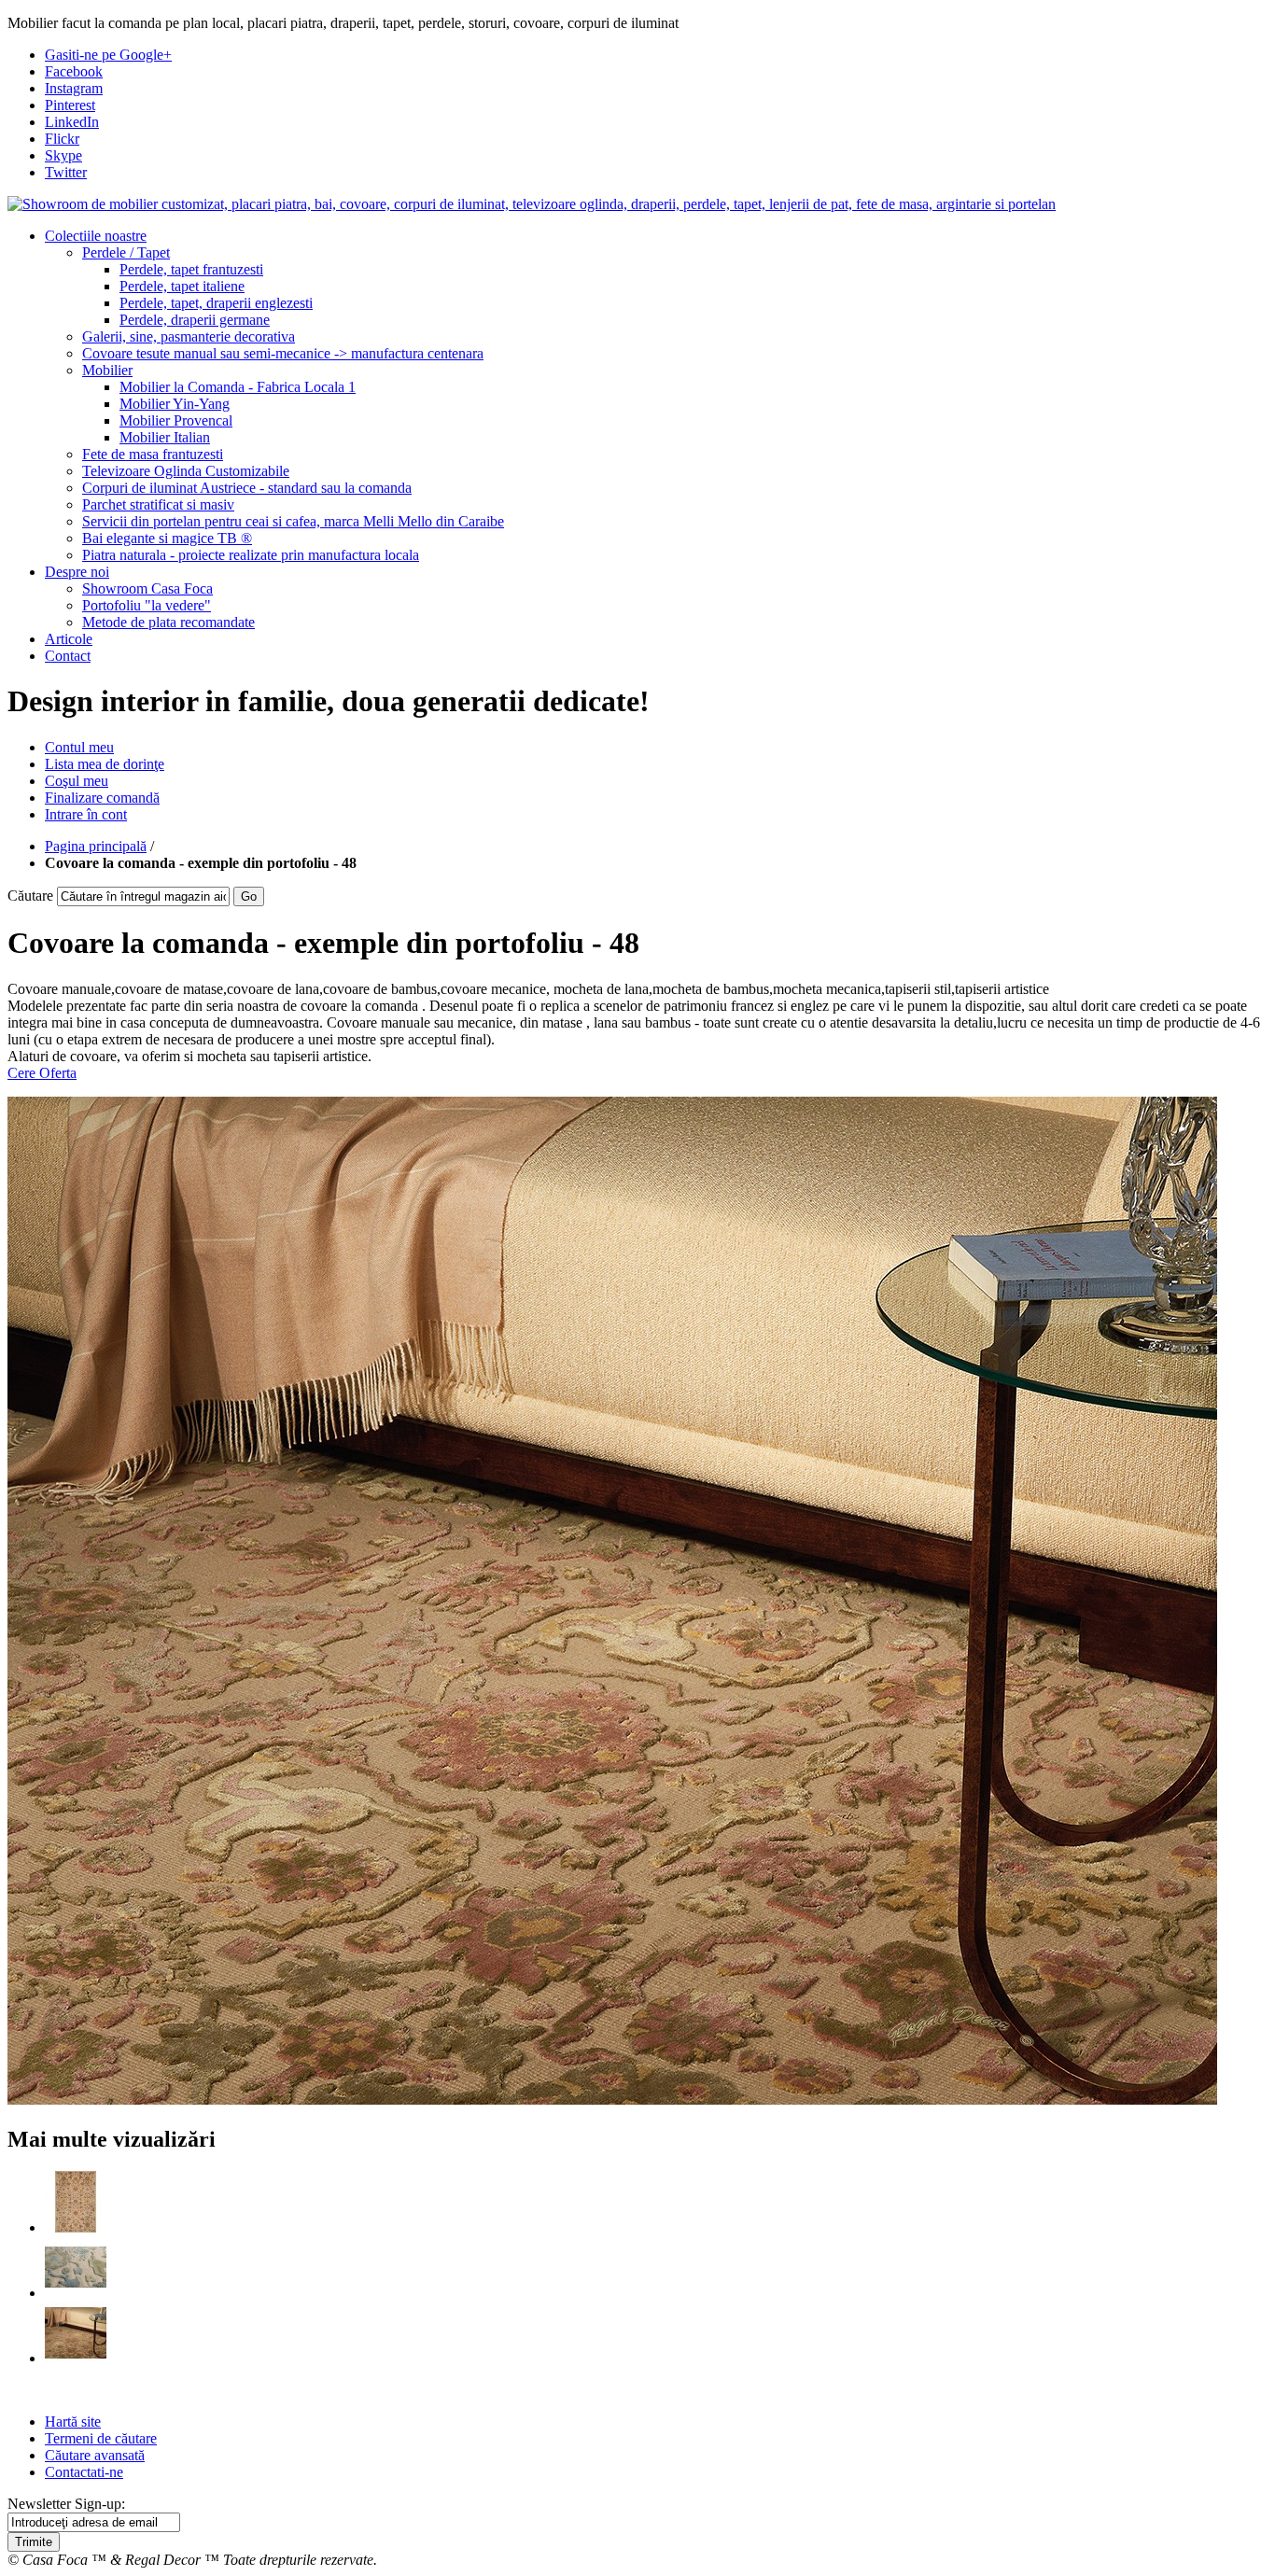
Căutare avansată (95, 2455)
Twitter (66, 172)
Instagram (74, 88)
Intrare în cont (86, 814)
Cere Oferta (42, 1073)
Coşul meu (77, 781)
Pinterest (70, 105)
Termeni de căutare (101, 2438)
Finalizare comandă (102, 798)
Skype (63, 155)
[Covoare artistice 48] (76, 2358)
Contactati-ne (84, 2472)
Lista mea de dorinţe (105, 764)
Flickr (62, 139)
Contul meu (79, 747)
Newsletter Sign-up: (66, 2504)
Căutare (30, 896)
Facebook (74, 71)
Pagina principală (96, 846)
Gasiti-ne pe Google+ (108, 55)
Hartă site (73, 2422)
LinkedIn (72, 122)
